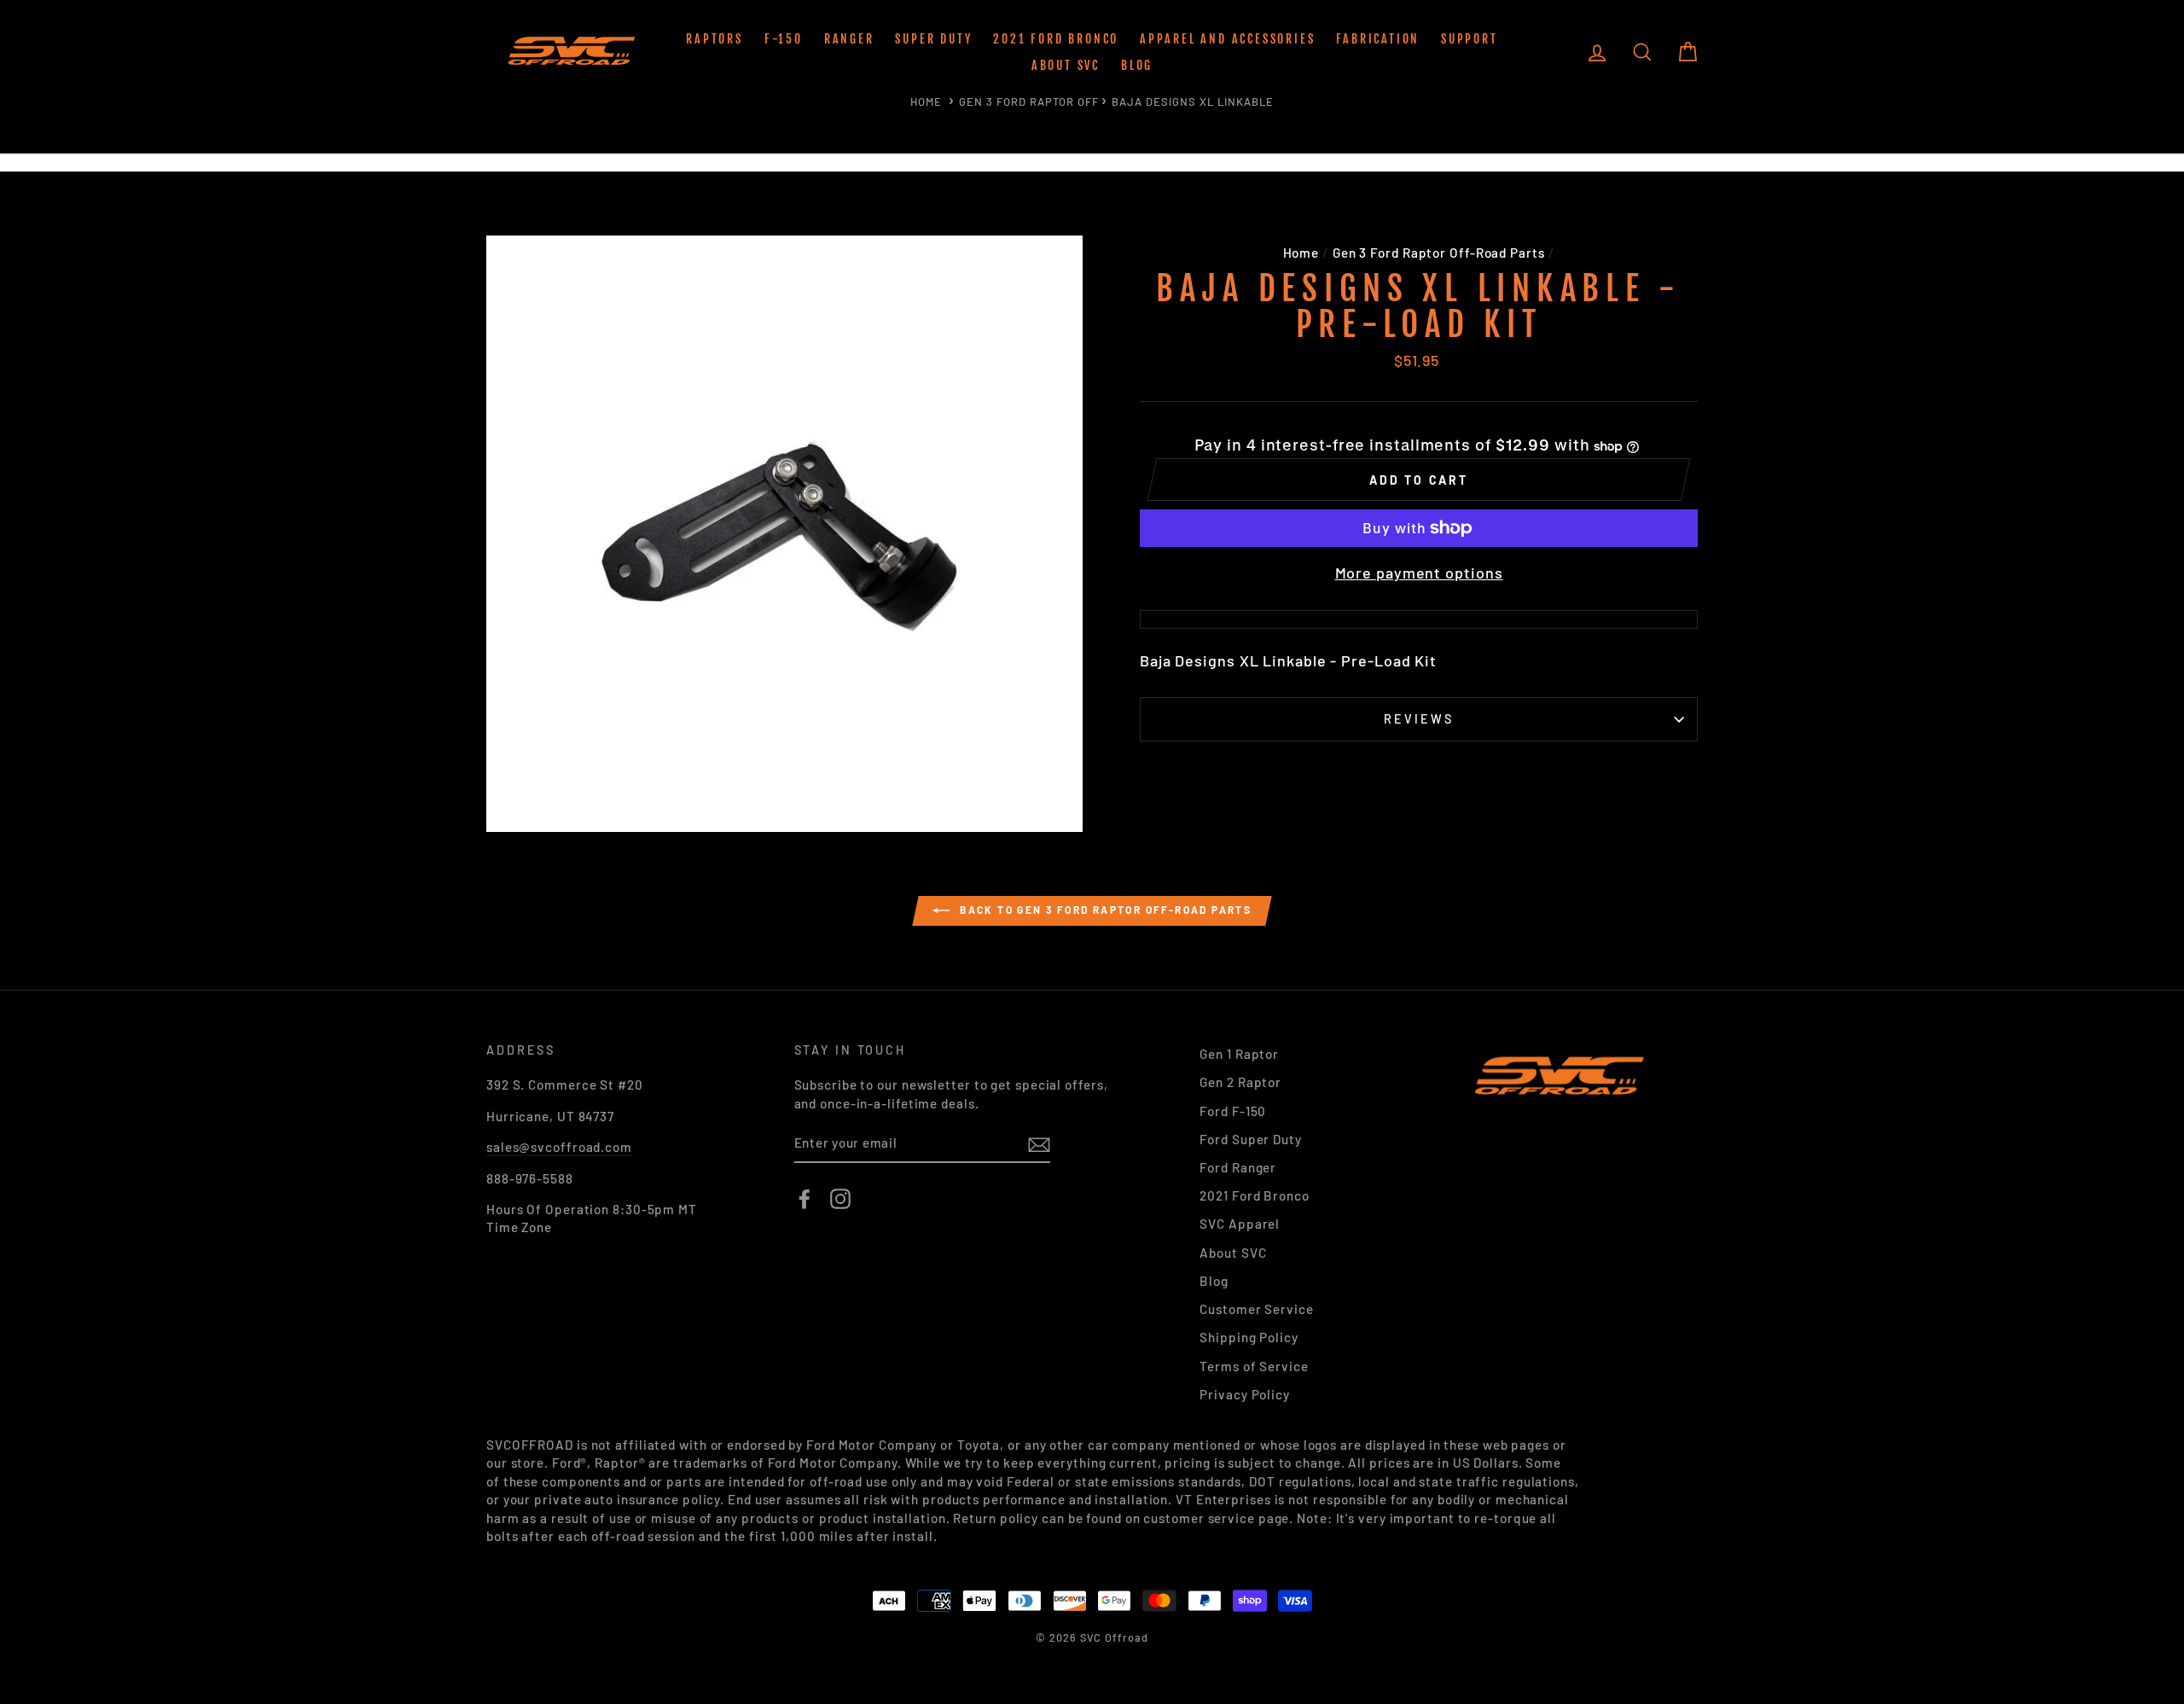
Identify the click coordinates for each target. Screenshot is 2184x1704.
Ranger (849, 39)
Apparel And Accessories (1227, 39)
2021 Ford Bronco (1056, 39)
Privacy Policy (1245, 1394)
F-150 (784, 39)
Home (926, 102)
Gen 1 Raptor (1239, 1054)
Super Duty (933, 39)
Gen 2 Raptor (1240, 1082)
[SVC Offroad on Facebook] (804, 1199)
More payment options (1419, 573)
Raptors (714, 39)
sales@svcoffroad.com (559, 1147)
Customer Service (1256, 1309)
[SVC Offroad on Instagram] (840, 1199)
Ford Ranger (1238, 1167)
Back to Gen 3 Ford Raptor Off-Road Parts (1104, 910)
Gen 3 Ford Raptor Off (1029, 102)
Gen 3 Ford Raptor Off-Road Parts (1439, 253)
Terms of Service (1254, 1366)
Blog (1137, 65)
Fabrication (1378, 39)
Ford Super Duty (1251, 1139)
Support (1470, 39)
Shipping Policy (1249, 1337)
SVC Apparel (1240, 1224)
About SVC (1066, 65)
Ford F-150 (1233, 1111)
